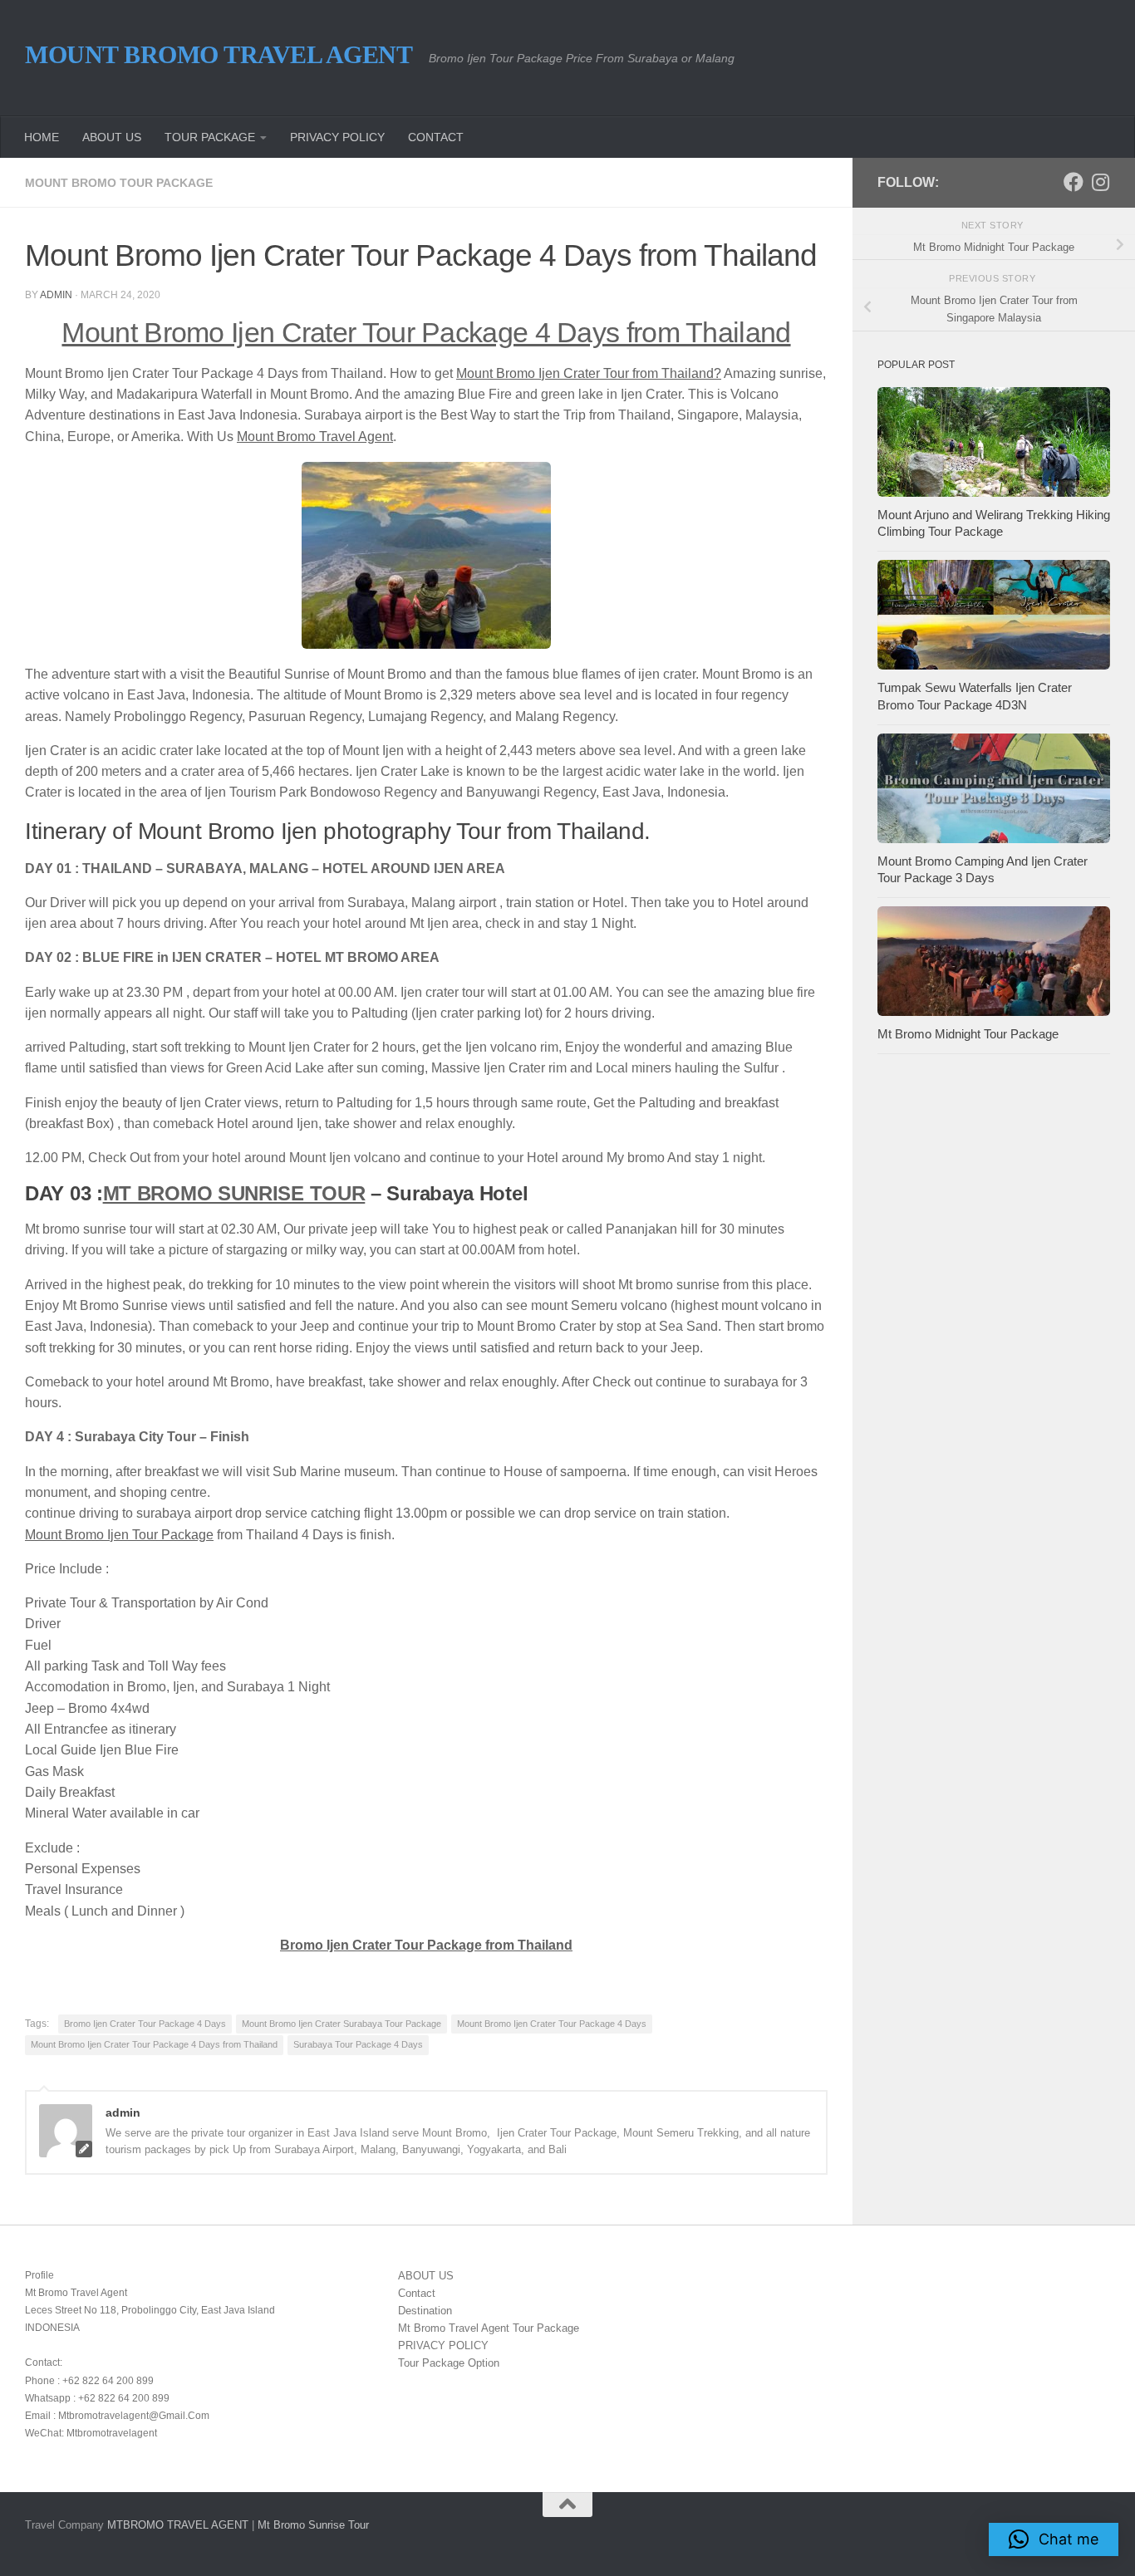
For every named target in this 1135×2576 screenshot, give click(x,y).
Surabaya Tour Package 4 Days (358, 2044)
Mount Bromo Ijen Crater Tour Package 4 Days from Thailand (426, 333)
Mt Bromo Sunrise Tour (313, 2525)
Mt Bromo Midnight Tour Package (968, 1034)
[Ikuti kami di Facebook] (1074, 182)
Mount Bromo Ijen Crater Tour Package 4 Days (552, 2024)
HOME (42, 137)
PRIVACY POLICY (337, 137)
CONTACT (436, 137)
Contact (417, 2293)
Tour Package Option (449, 2363)
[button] (1054, 2539)
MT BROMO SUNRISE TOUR (234, 1193)
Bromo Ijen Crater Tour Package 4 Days (145, 2024)
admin (56, 295)
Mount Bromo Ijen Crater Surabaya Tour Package (341, 2024)
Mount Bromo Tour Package (119, 183)
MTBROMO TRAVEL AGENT (178, 2525)
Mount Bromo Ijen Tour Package (119, 1535)
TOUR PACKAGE (210, 137)
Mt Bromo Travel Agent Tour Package (489, 2328)
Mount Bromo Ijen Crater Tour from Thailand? (589, 373)
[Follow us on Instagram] (1100, 182)
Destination (425, 2311)
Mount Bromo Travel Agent (219, 54)
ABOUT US (112, 137)
